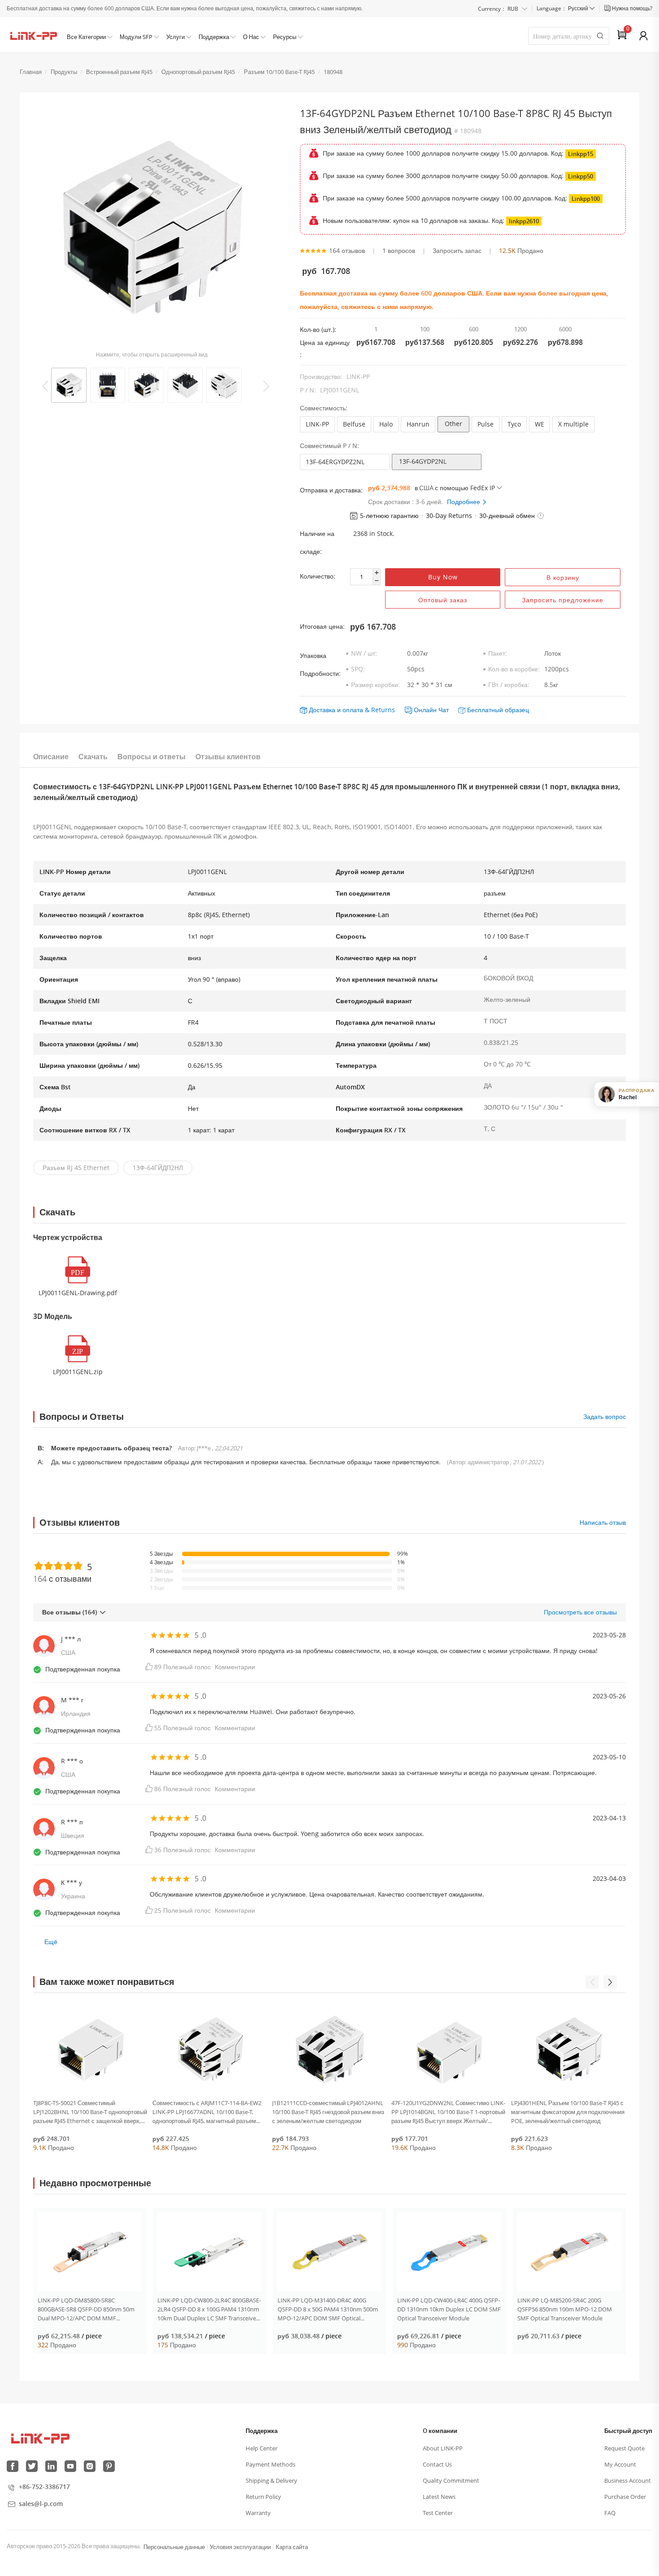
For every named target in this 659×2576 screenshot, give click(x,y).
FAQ (610, 2513)
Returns (383, 710)
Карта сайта (292, 2547)
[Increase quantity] (376, 573)
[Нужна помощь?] (608, 9)
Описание (51, 757)
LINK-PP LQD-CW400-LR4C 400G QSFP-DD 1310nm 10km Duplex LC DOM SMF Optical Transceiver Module (449, 2309)
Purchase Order (625, 2497)
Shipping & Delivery (271, 2480)
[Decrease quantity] (376, 581)
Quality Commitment (451, 2480)
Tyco (514, 424)
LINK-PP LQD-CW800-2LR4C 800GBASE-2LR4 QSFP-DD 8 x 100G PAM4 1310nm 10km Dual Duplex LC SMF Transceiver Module (209, 2309)
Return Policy (263, 2497)
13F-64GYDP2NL (423, 461)
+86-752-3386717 (44, 2487)
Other (453, 424)
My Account (620, 2464)
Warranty (258, 2513)
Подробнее (464, 502)
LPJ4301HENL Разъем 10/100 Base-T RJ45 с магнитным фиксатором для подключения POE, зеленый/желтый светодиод (568, 2112)
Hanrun (418, 424)
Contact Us (437, 2464)
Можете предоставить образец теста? (112, 1448)
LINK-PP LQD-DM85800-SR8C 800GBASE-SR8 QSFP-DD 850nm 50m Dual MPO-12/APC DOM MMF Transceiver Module (86, 2309)
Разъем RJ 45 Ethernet (76, 1168)
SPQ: (358, 669)
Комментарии (235, 1667)
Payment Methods (271, 2464)
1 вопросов (399, 250)
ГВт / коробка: (509, 685)
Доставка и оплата (336, 710)
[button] (541, 516)
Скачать (93, 757)
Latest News (439, 2497)
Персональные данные (174, 2547)
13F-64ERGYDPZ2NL (335, 462)
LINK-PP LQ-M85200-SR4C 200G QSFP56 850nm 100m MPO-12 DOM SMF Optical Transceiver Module (565, 2309)
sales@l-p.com (41, 2504)
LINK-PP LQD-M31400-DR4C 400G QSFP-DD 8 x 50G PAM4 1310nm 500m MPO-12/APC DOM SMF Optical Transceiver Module (328, 2309)
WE (540, 424)
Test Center (438, 2513)
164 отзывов (347, 250)
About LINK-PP (443, 2448)
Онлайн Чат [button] (431, 710)
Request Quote (624, 2448)
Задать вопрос (605, 1416)
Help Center (262, 2448)
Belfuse (354, 424)
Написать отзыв (603, 1522)
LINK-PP (317, 424)
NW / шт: (364, 653)
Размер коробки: (375, 685)
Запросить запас (457, 250)
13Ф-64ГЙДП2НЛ (158, 1168)
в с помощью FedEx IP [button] (455, 488)
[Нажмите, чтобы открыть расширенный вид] (152, 228)
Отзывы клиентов (228, 757)
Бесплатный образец (498, 710)
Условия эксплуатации (240, 2547)
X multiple (573, 424)
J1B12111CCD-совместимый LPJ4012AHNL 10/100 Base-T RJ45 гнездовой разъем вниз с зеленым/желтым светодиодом (328, 2112)
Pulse (486, 424)
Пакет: (498, 653)
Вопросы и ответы (152, 757)
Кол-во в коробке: (514, 669)
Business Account (628, 2480)
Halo (386, 424)
